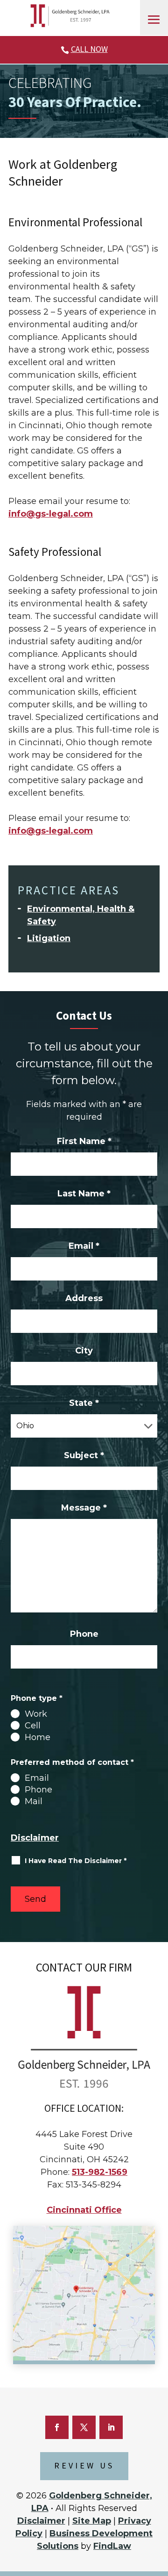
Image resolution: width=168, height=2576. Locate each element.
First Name (84, 1141)
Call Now (89, 49)
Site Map (92, 2521)
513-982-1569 (100, 2172)
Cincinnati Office (84, 2210)
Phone (84, 1634)
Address (84, 1298)
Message (84, 1508)
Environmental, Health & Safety (81, 915)
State (84, 1403)
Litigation (49, 938)
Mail (34, 1801)
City (84, 1351)
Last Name (84, 1194)
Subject (84, 1455)
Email (84, 1246)
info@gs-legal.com (51, 514)
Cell (33, 1726)
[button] (154, 20)
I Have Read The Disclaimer (76, 1861)
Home (38, 1737)
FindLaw (112, 2546)
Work (36, 1714)
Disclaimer (35, 1838)
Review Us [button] (84, 2466)
